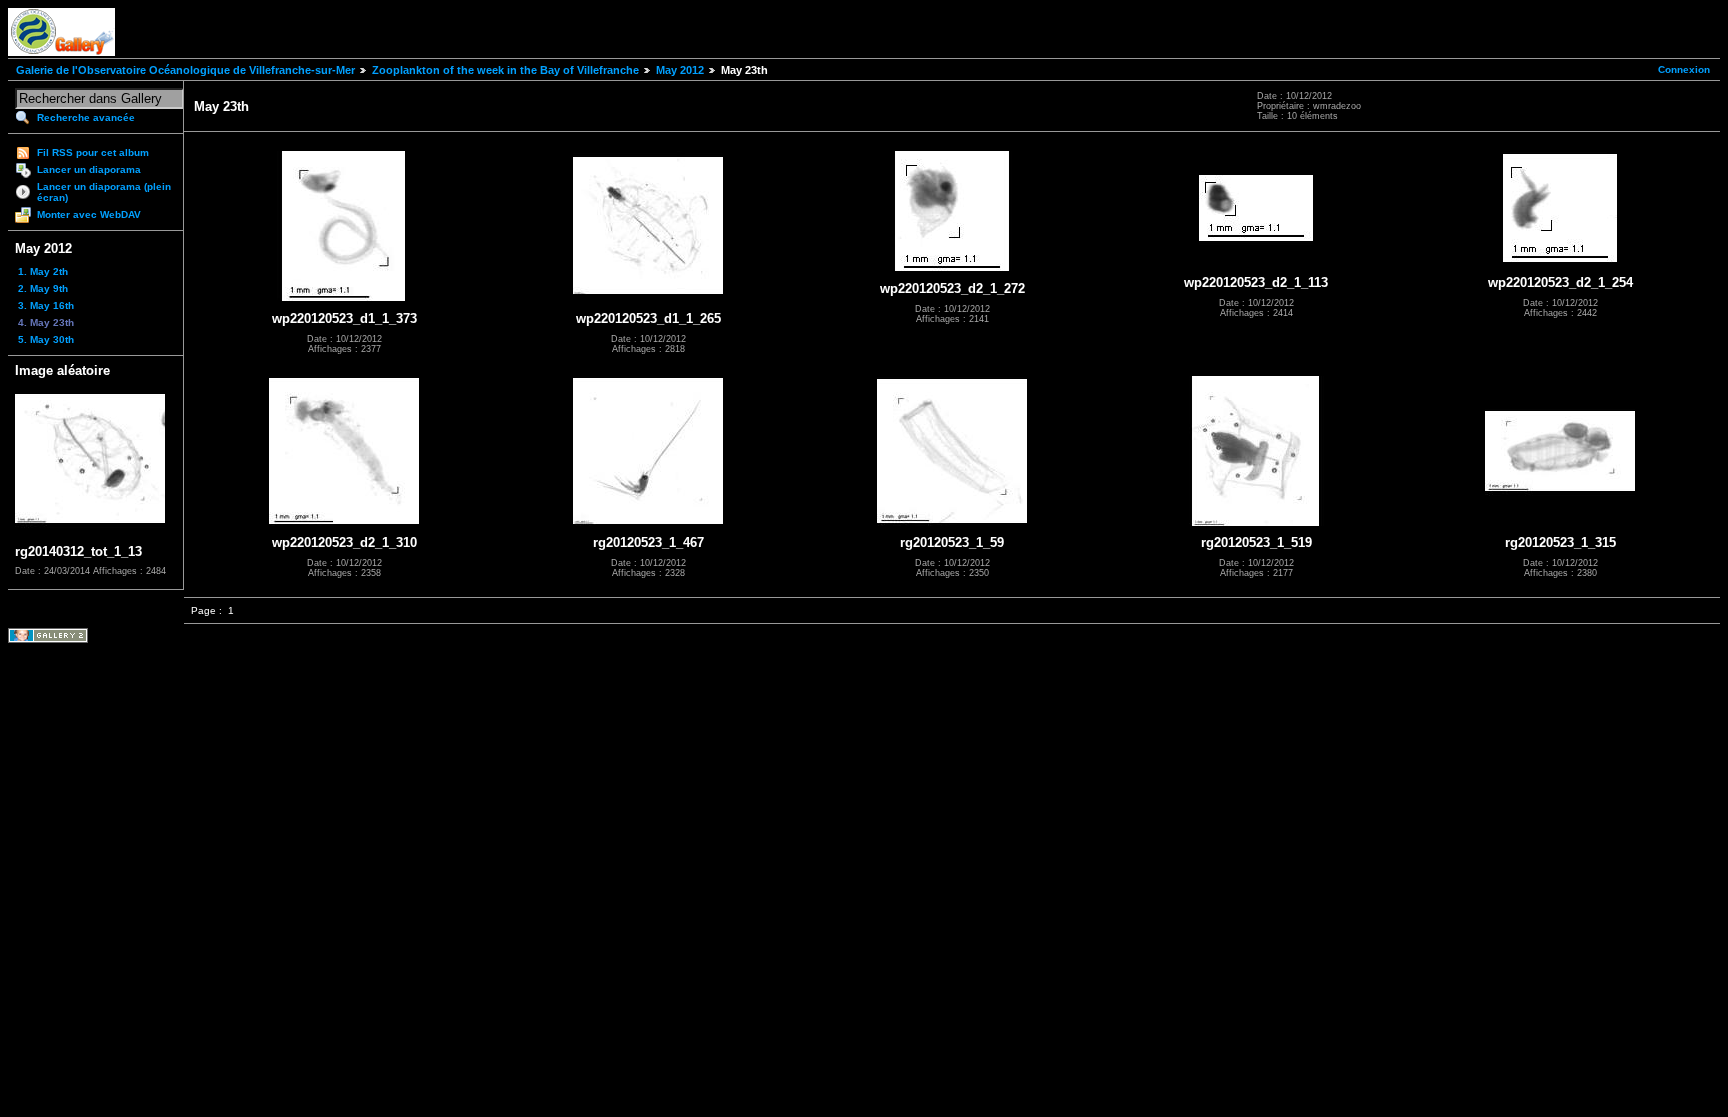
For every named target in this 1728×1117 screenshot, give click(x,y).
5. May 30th (46, 339)
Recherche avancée (86, 117)
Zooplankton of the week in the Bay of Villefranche (505, 70)
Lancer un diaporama (89, 169)
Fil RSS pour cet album (93, 152)
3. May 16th (46, 305)
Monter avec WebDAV (89, 214)
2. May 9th (43, 288)
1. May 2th (43, 271)
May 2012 (680, 70)
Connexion (1684, 69)
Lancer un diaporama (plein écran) (104, 192)
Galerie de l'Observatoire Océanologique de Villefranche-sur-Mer (185, 70)
